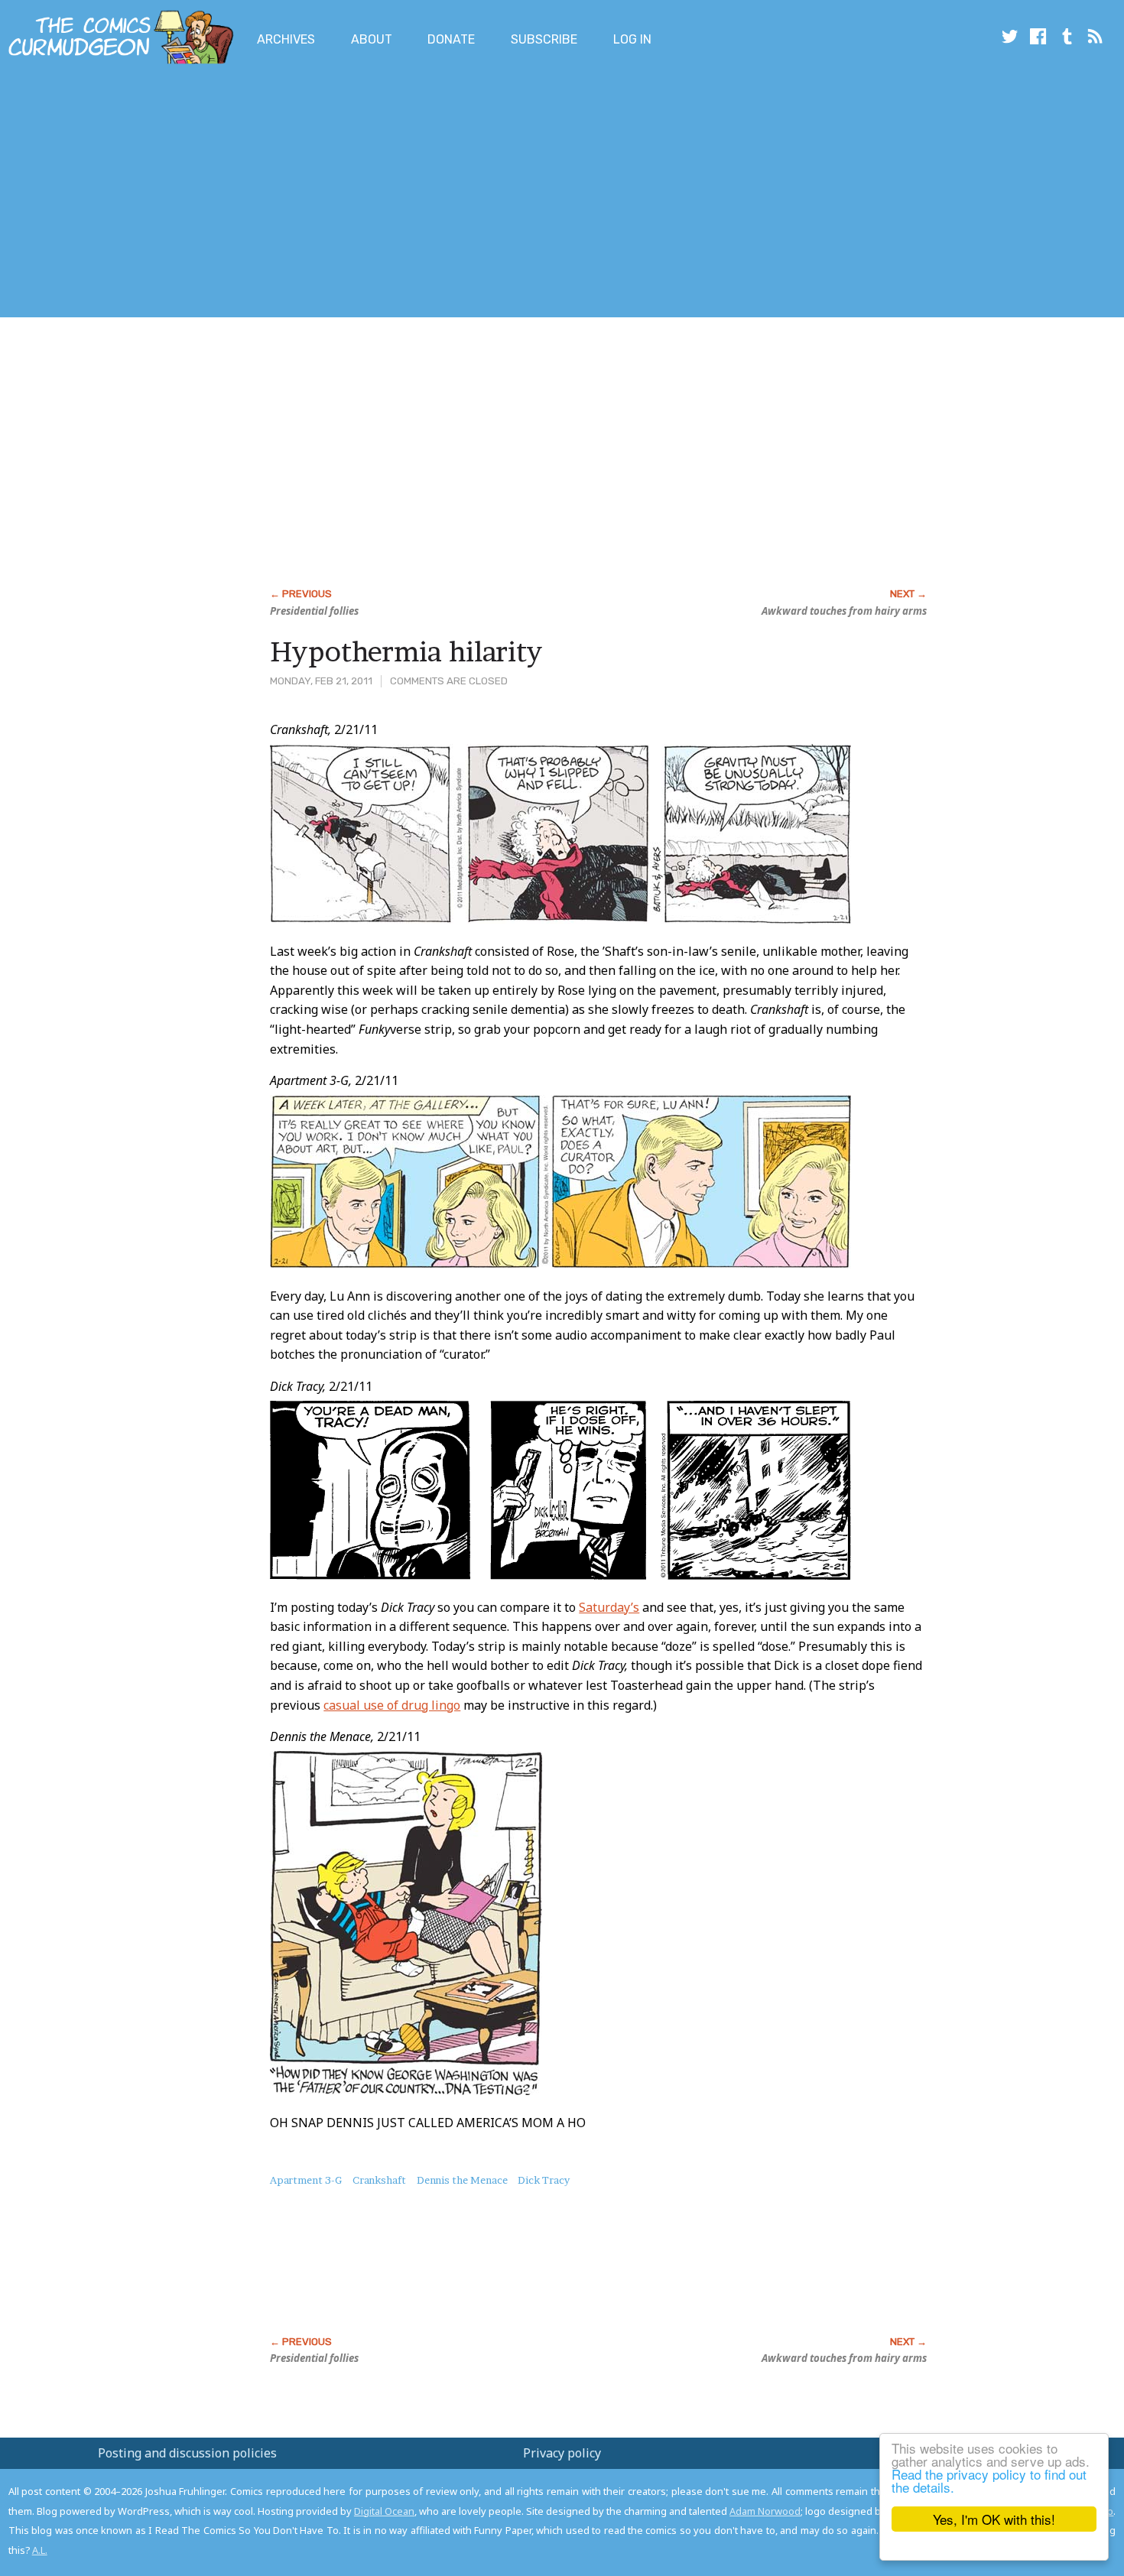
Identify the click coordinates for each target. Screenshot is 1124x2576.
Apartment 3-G (306, 2180)
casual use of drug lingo (392, 1705)
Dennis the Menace (462, 2180)
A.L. (40, 2550)
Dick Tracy (544, 2180)
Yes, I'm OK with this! (994, 2519)
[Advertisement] (278, 193)
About (372, 39)
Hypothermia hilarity (406, 651)
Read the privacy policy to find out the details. (989, 2480)
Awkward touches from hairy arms (844, 611)
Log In (632, 39)
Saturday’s (609, 1607)
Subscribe (544, 39)
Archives (286, 39)
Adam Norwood (765, 2511)
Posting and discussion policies (187, 2453)
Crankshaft (379, 2180)
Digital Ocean (384, 2511)
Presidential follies (314, 611)
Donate (451, 39)
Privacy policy (562, 2453)
